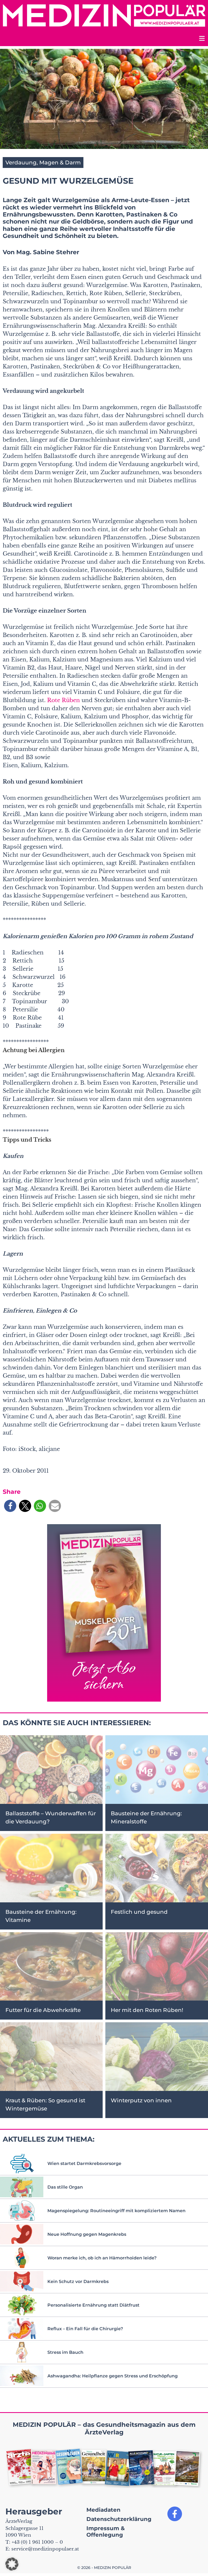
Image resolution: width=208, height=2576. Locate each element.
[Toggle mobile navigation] (201, 39)
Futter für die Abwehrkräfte (43, 2010)
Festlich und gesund (139, 1912)
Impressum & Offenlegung (106, 2532)
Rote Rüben (64, 700)
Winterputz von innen (141, 2100)
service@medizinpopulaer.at (45, 2549)
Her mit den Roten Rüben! (147, 2010)
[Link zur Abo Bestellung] (104, 1613)
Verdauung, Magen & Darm (43, 163)
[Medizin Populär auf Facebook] (175, 2514)
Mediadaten (103, 2510)
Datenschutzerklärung (119, 2519)
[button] (10, 1506)
